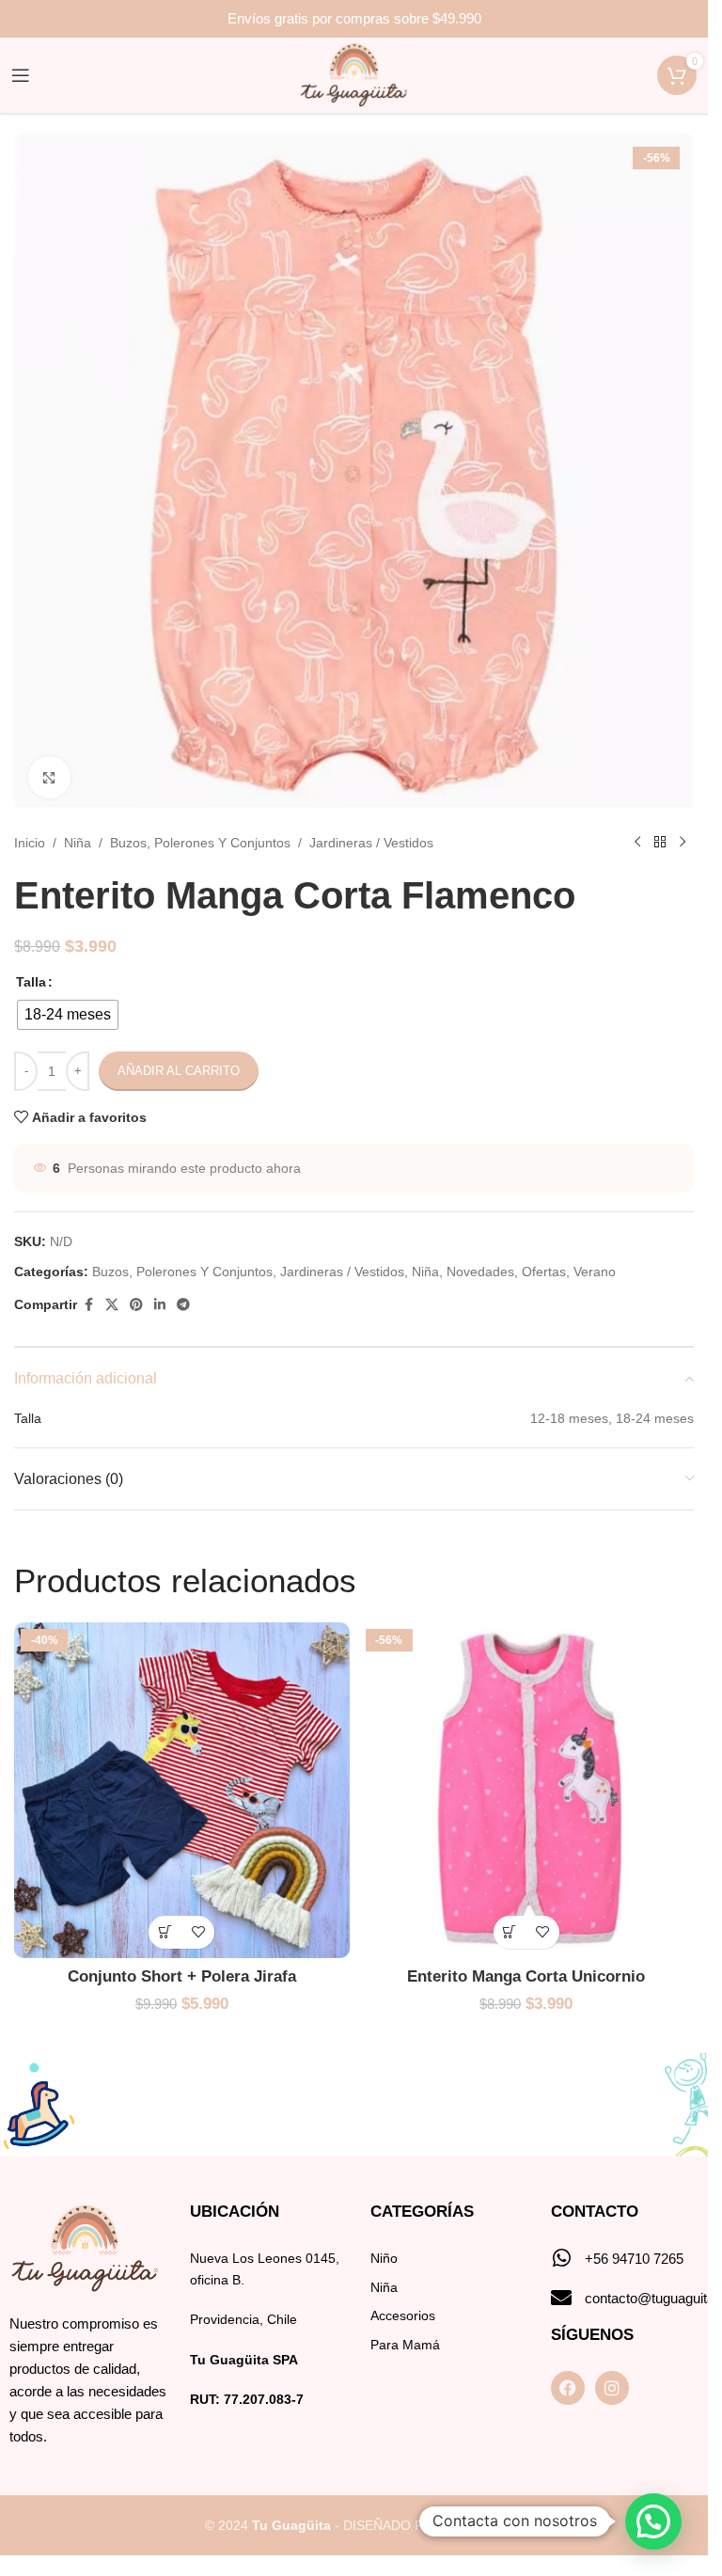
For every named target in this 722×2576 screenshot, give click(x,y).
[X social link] (112, 1305)
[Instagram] (612, 2388)
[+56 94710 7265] (561, 2258)
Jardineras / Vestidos (371, 843)
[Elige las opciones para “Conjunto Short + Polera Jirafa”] (165, 1932)
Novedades (480, 1272)
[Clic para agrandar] (49, 777)
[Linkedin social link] (160, 1305)
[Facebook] (568, 2388)
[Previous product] (637, 843)
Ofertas (544, 1272)
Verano (595, 1272)
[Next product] (683, 843)
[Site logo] (354, 74)
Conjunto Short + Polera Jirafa (182, 1976)
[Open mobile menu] (21, 75)
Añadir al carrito (179, 1071)
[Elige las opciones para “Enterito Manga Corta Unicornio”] (510, 1932)
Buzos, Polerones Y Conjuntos (200, 843)
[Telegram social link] (183, 1305)
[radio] (68, 1015)
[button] (653, 2521)
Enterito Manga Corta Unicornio (526, 1976)
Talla (31, 982)
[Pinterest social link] (136, 1305)
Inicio (30, 843)
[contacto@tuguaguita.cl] (561, 2298)
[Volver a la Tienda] (660, 843)
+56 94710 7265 (634, 2259)
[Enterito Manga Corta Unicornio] (527, 1790)
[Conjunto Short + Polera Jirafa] (182, 1790)
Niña (78, 843)
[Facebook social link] (88, 1305)
